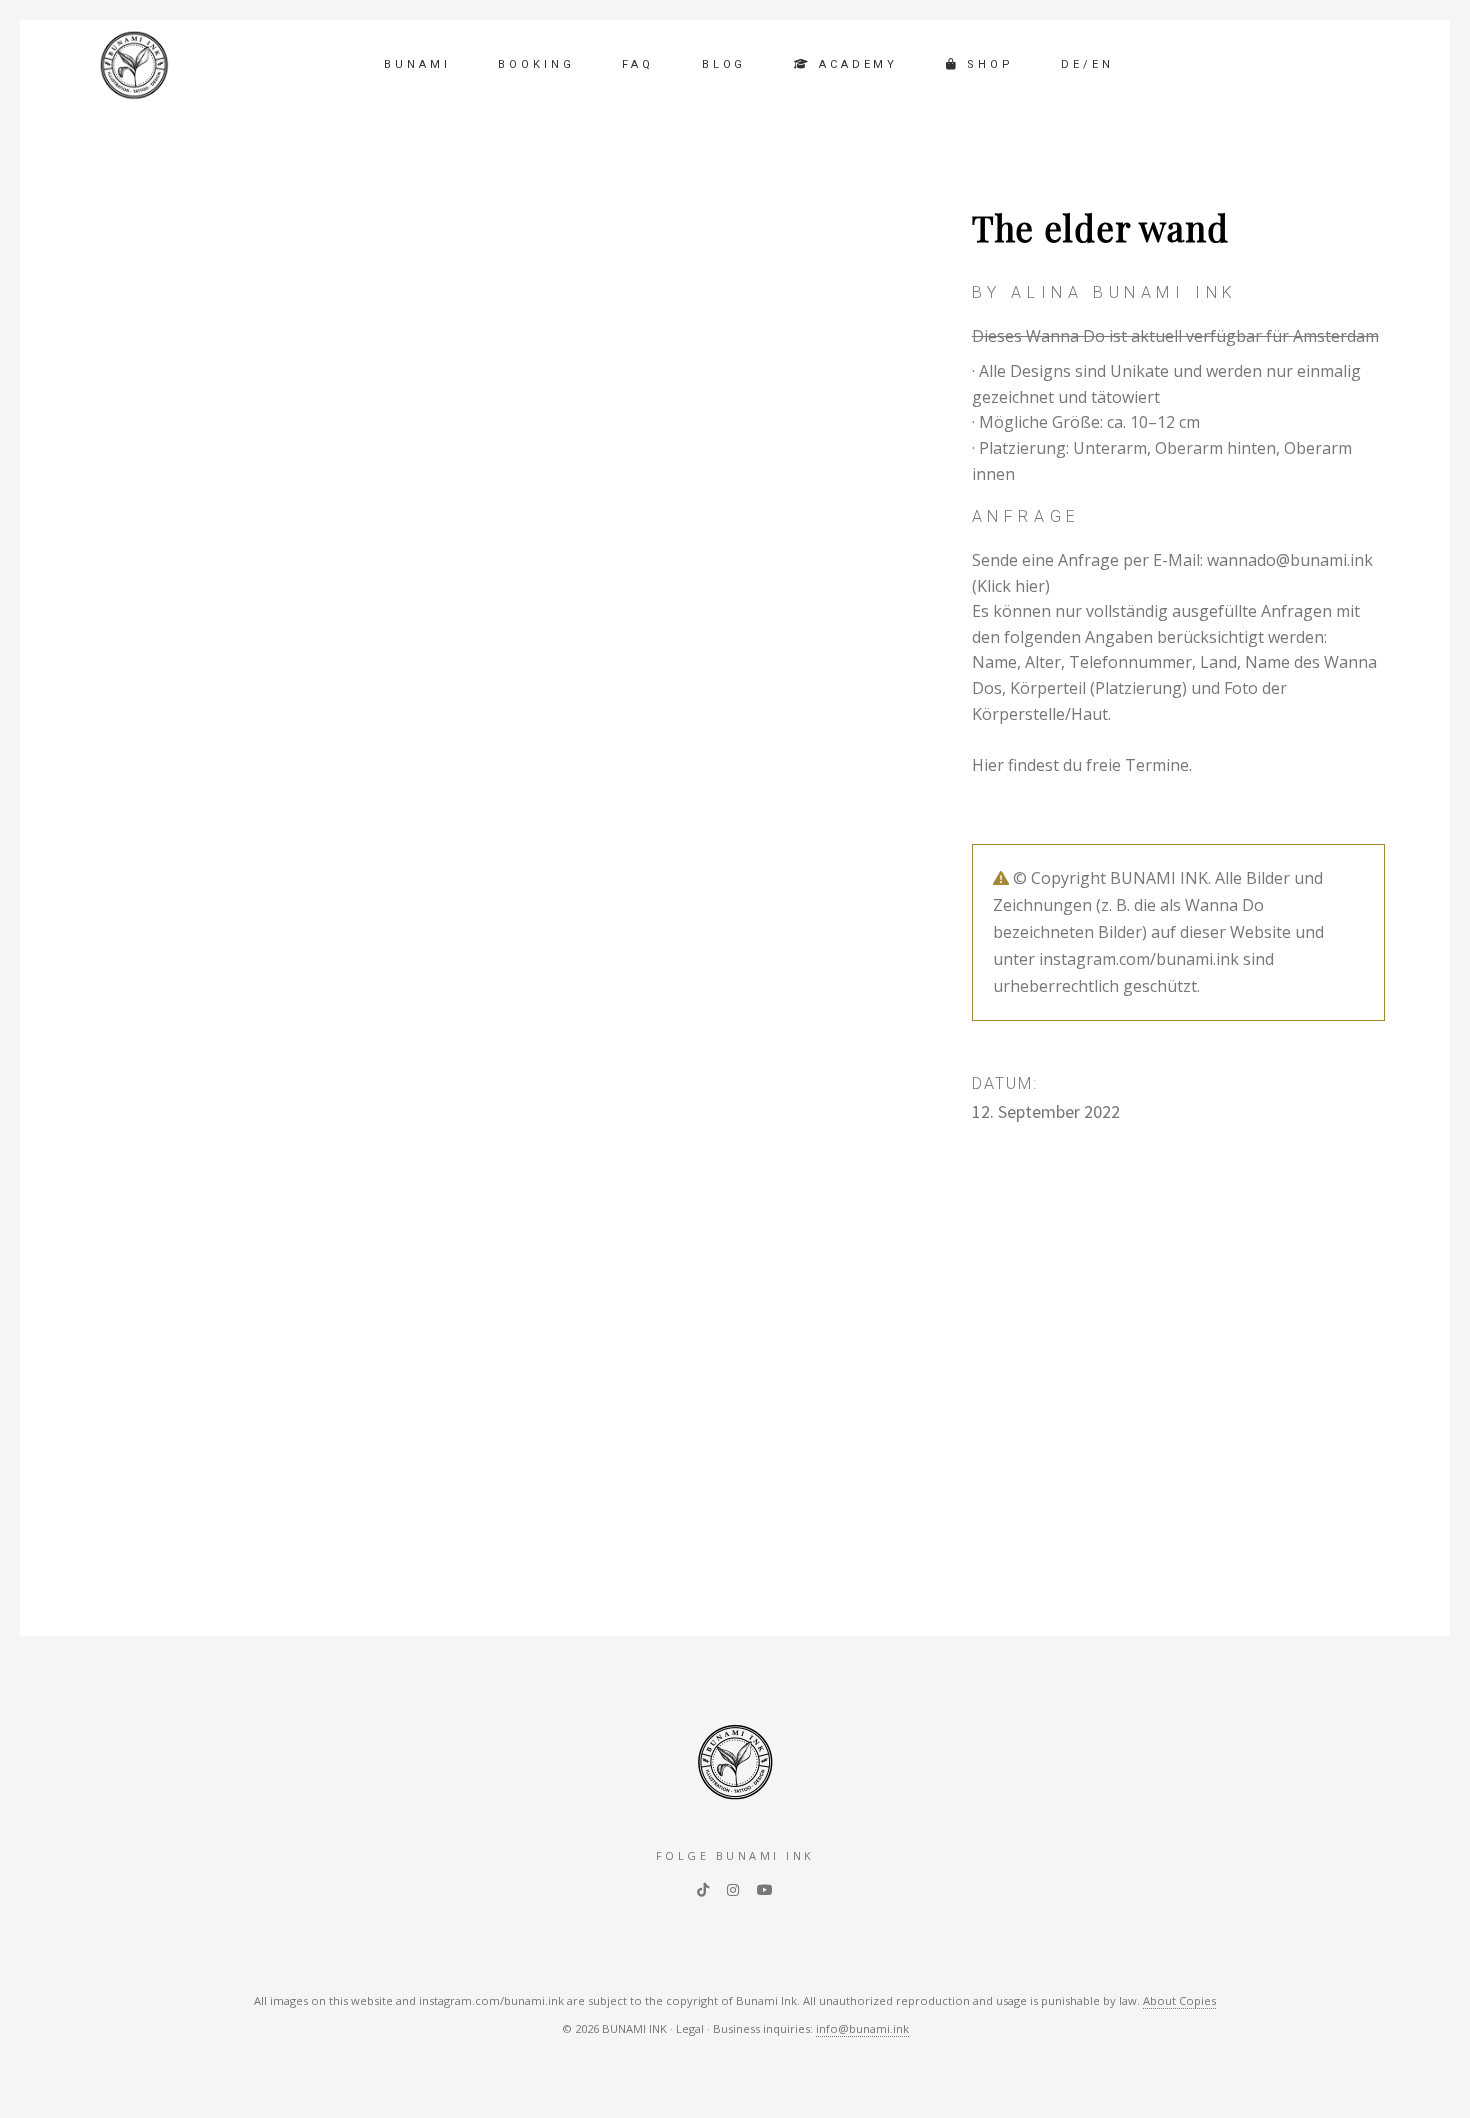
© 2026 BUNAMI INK (614, 2028)
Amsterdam (1336, 336)
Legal (690, 2028)
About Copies (1179, 2000)
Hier (988, 765)
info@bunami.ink (862, 2028)
